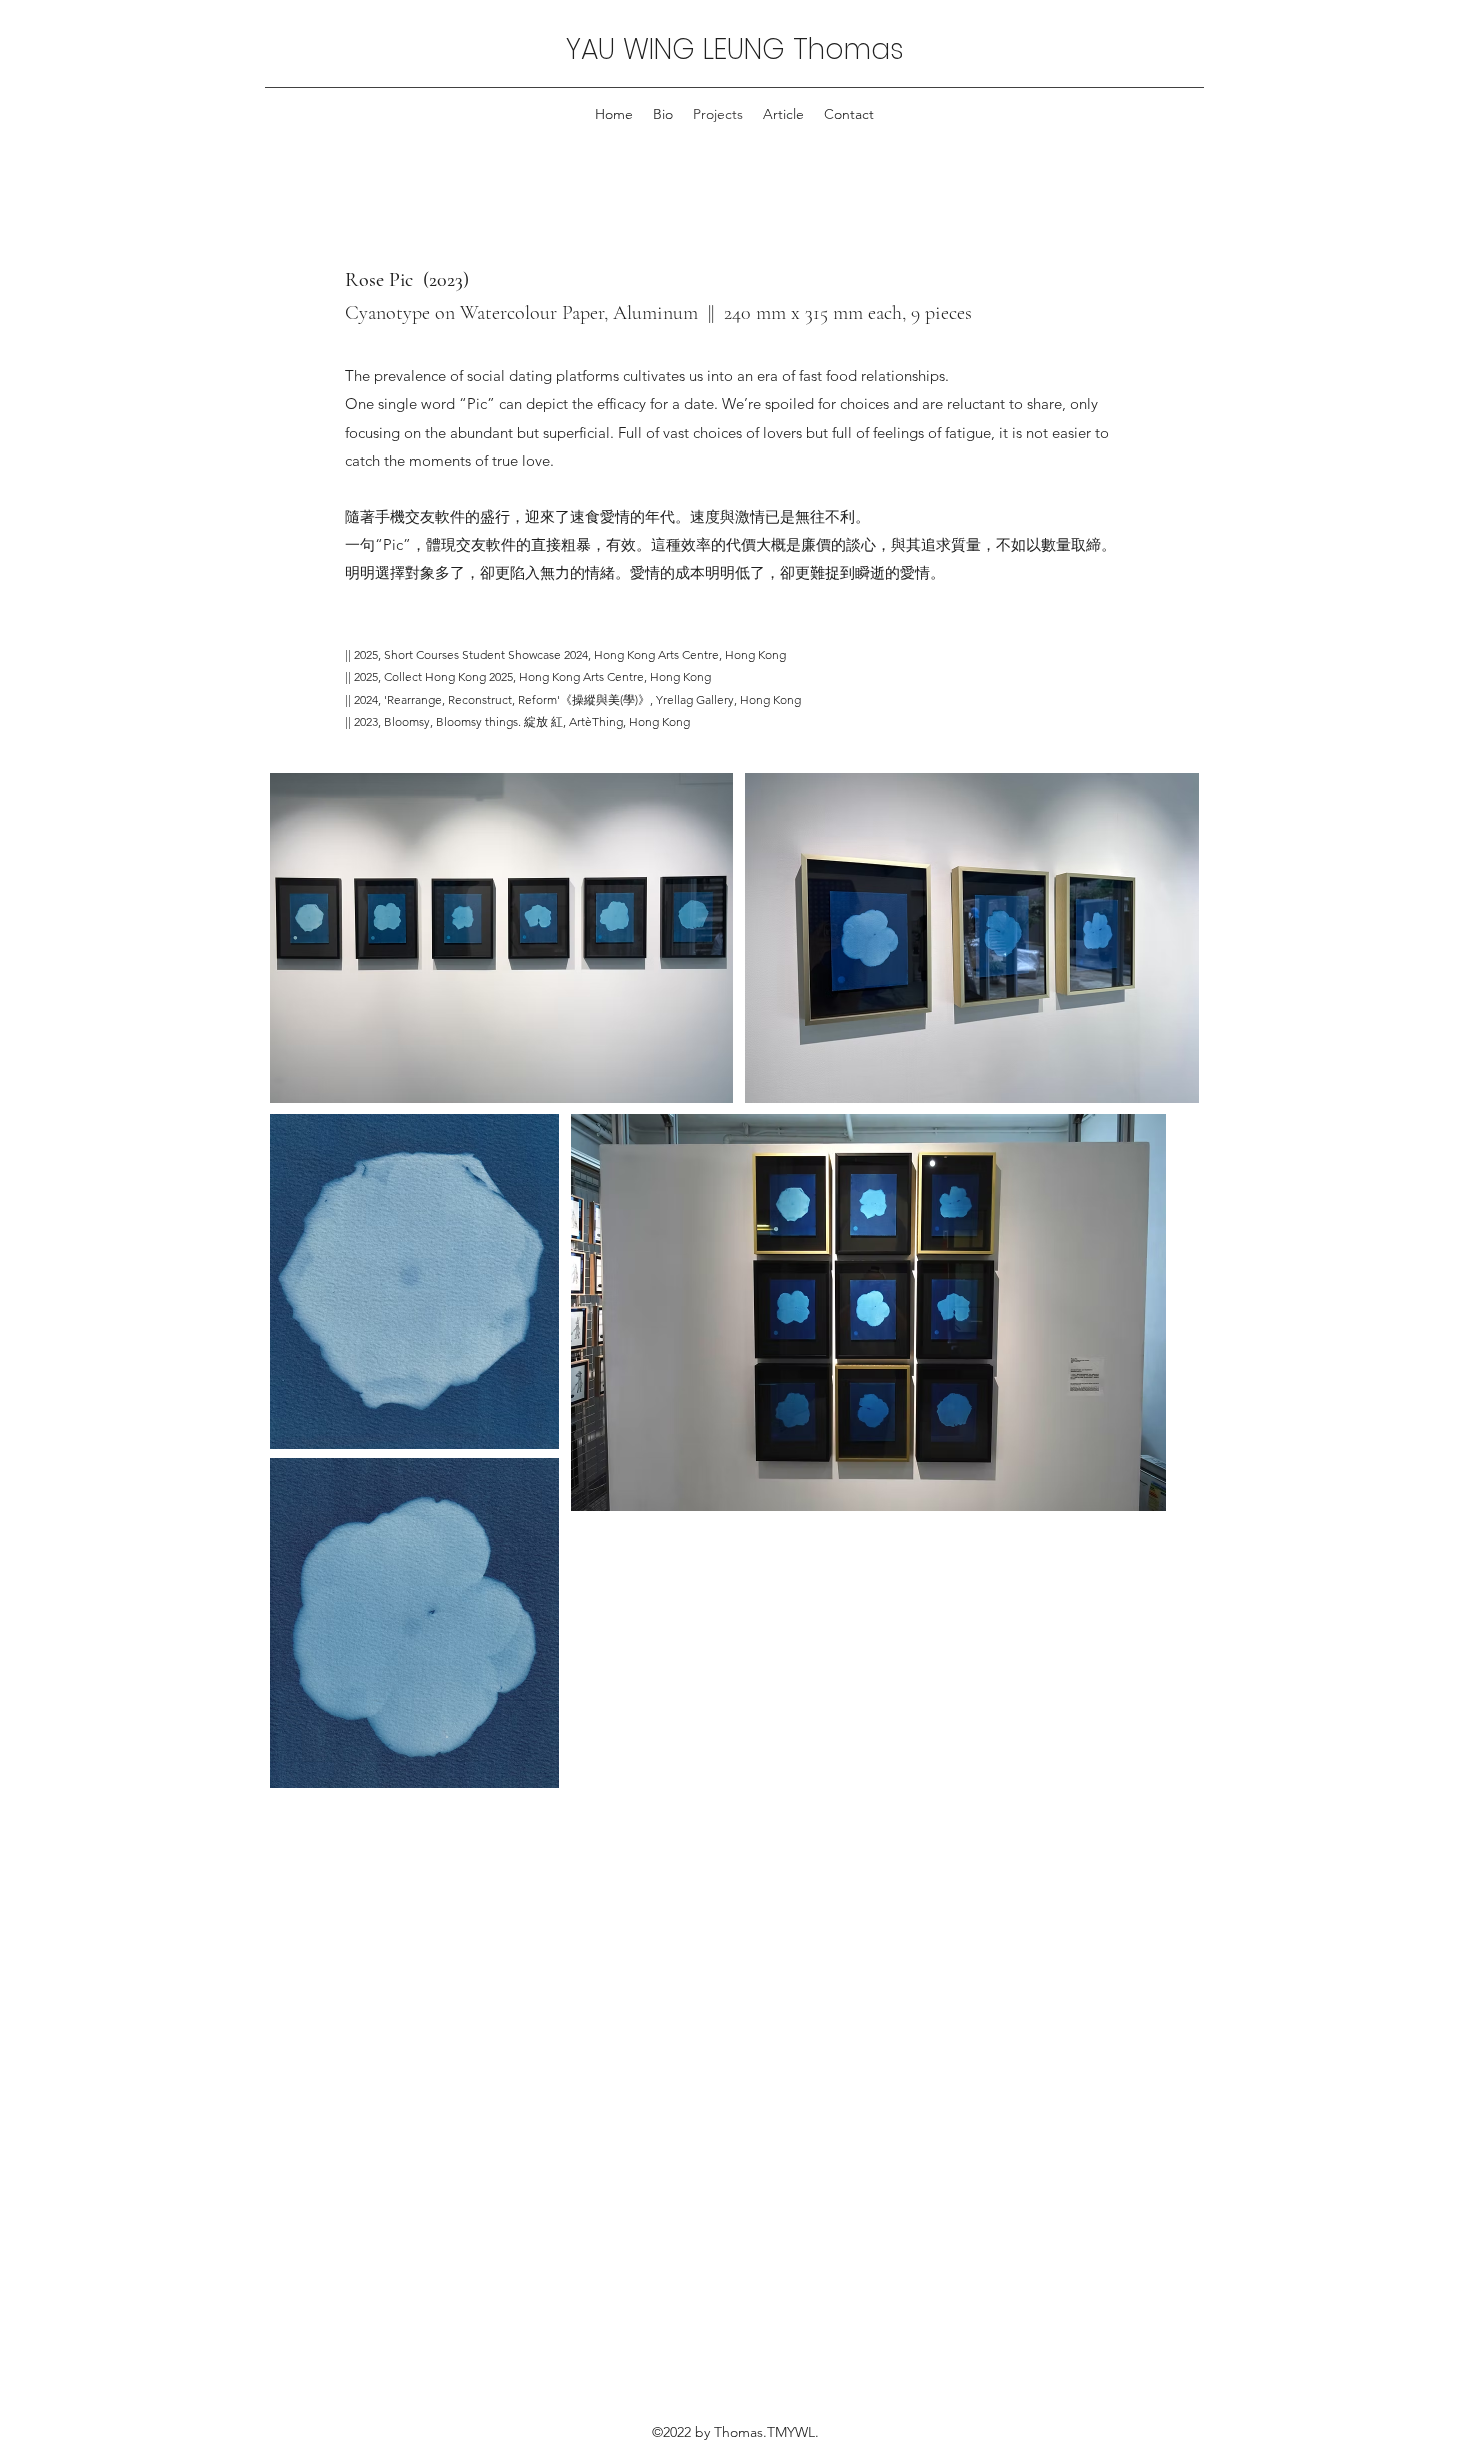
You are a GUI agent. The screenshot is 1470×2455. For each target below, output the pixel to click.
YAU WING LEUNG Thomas (735, 49)
